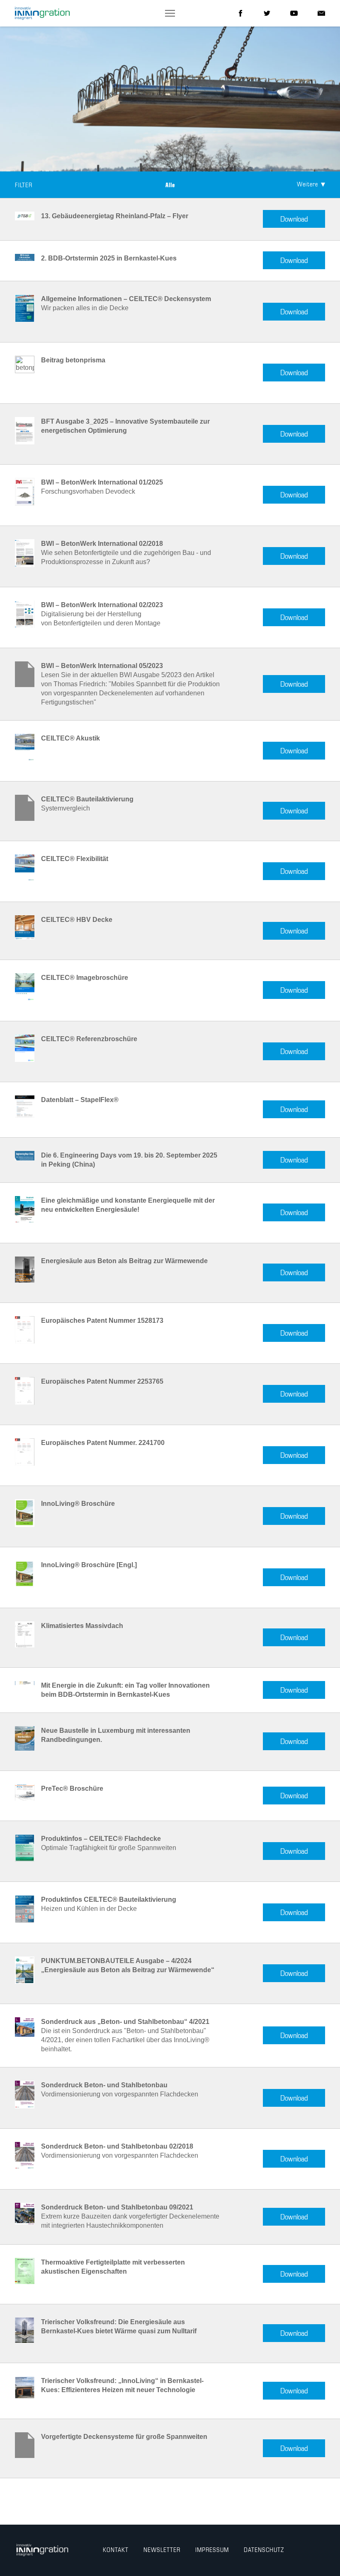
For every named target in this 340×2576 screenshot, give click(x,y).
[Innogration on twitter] (267, 13)
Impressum (212, 2550)
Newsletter (162, 2550)
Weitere (307, 185)
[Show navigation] (170, 13)
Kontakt (116, 2550)
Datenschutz (264, 2550)
